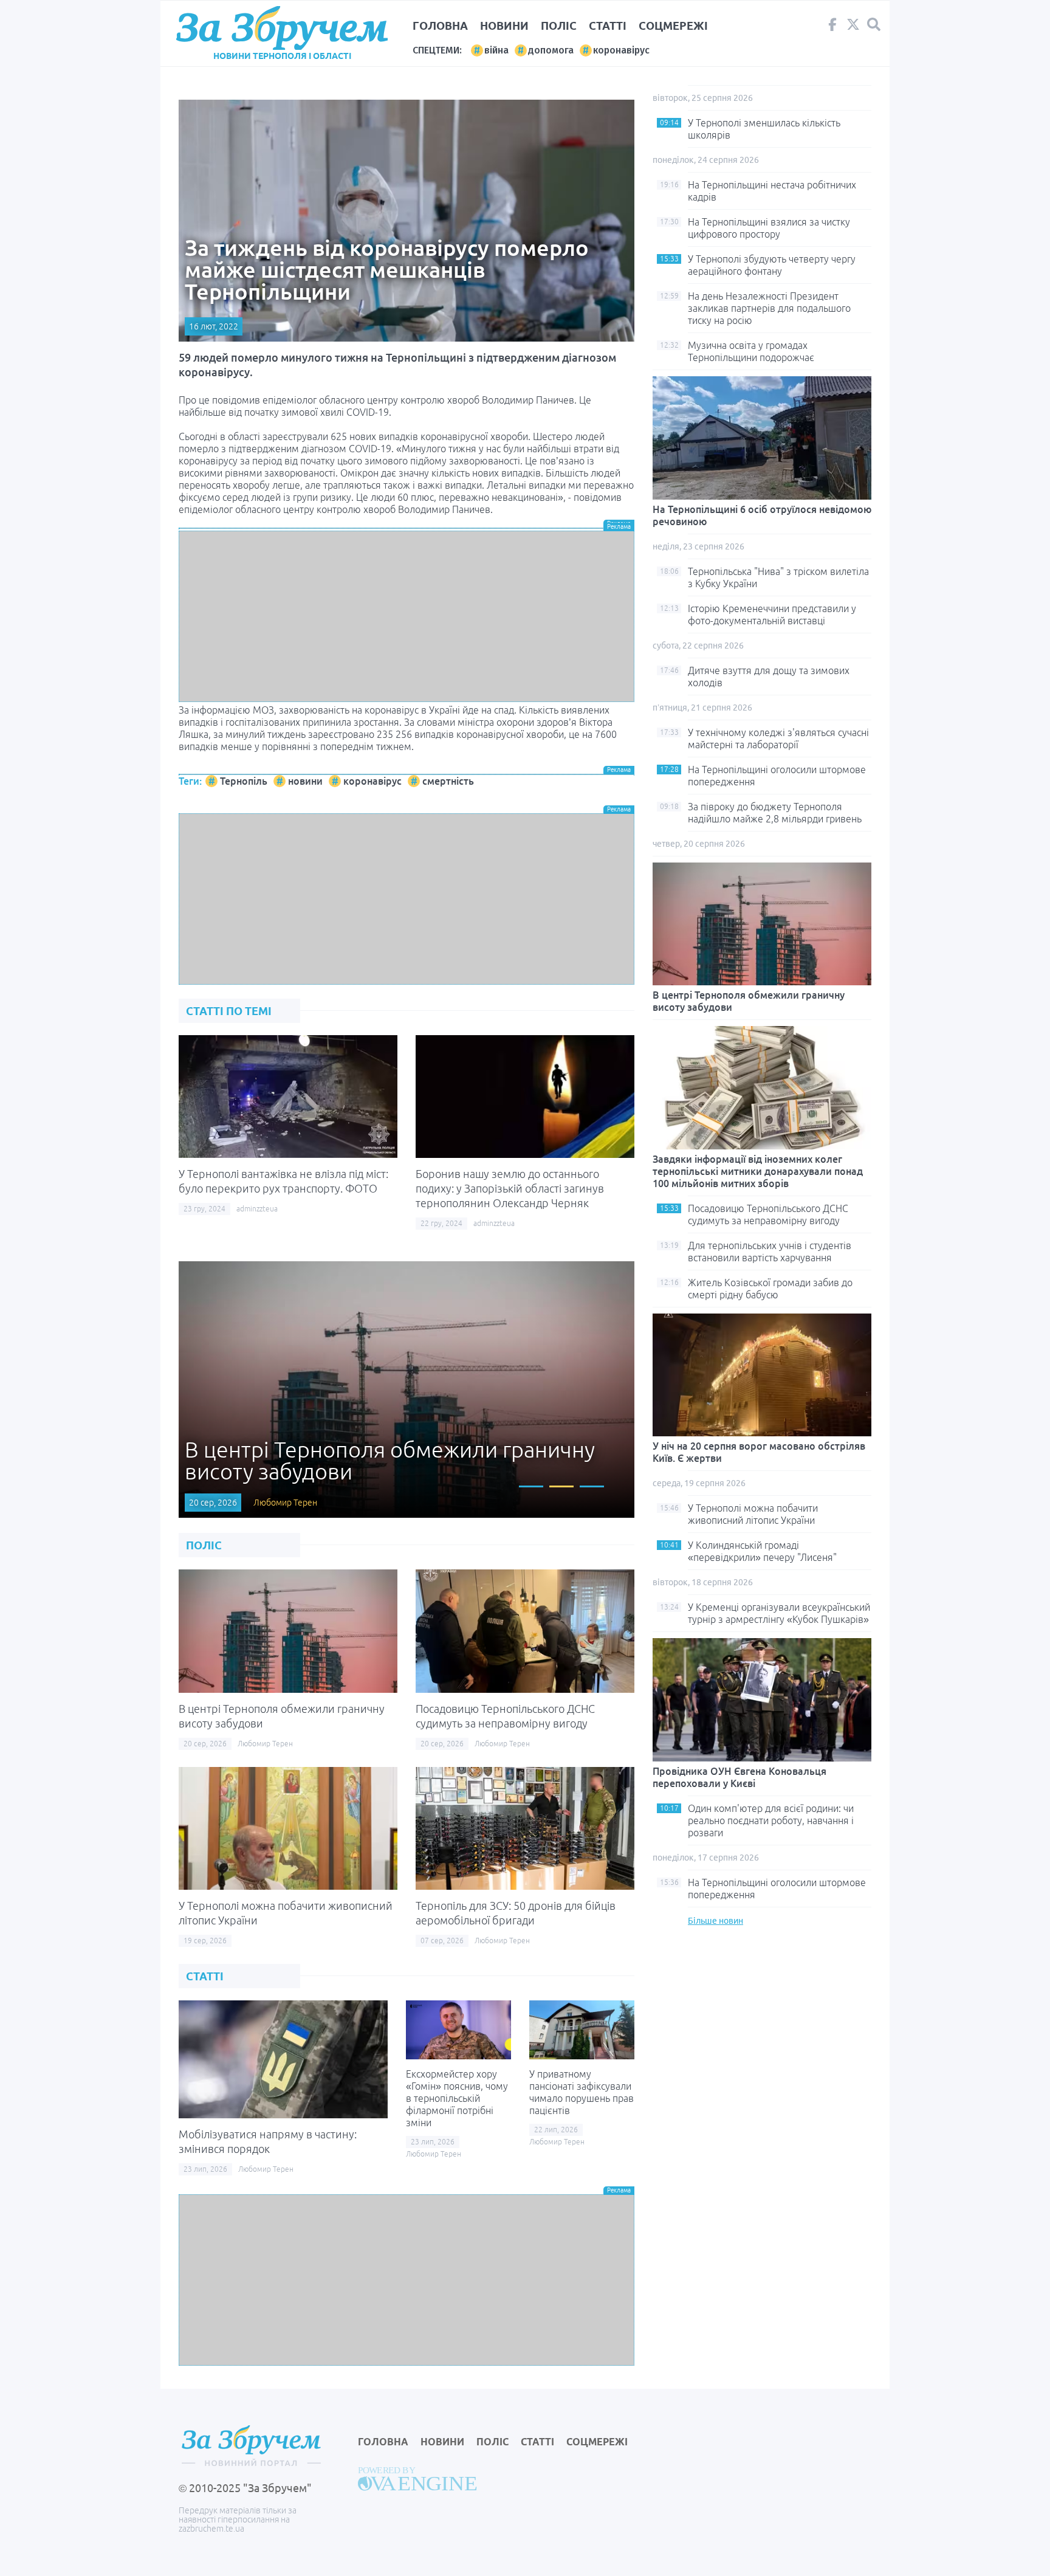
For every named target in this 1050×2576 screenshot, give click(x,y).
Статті (608, 26)
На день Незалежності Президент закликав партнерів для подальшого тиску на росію (769, 308)
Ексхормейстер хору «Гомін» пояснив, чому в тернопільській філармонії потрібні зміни (457, 2098)
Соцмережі (673, 26)
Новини (504, 26)
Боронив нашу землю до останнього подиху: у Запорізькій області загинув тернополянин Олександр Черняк (510, 1188)
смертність (448, 781)
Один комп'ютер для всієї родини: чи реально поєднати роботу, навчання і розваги (771, 1820)
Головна (440, 26)
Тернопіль (244, 781)
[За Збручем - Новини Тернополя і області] (282, 28)
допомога (551, 50)
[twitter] (853, 27)
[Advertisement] (407, 616)
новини (305, 781)
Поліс (559, 26)
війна (496, 50)
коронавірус (621, 50)
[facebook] (832, 27)
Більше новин (715, 1921)
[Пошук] (874, 25)
